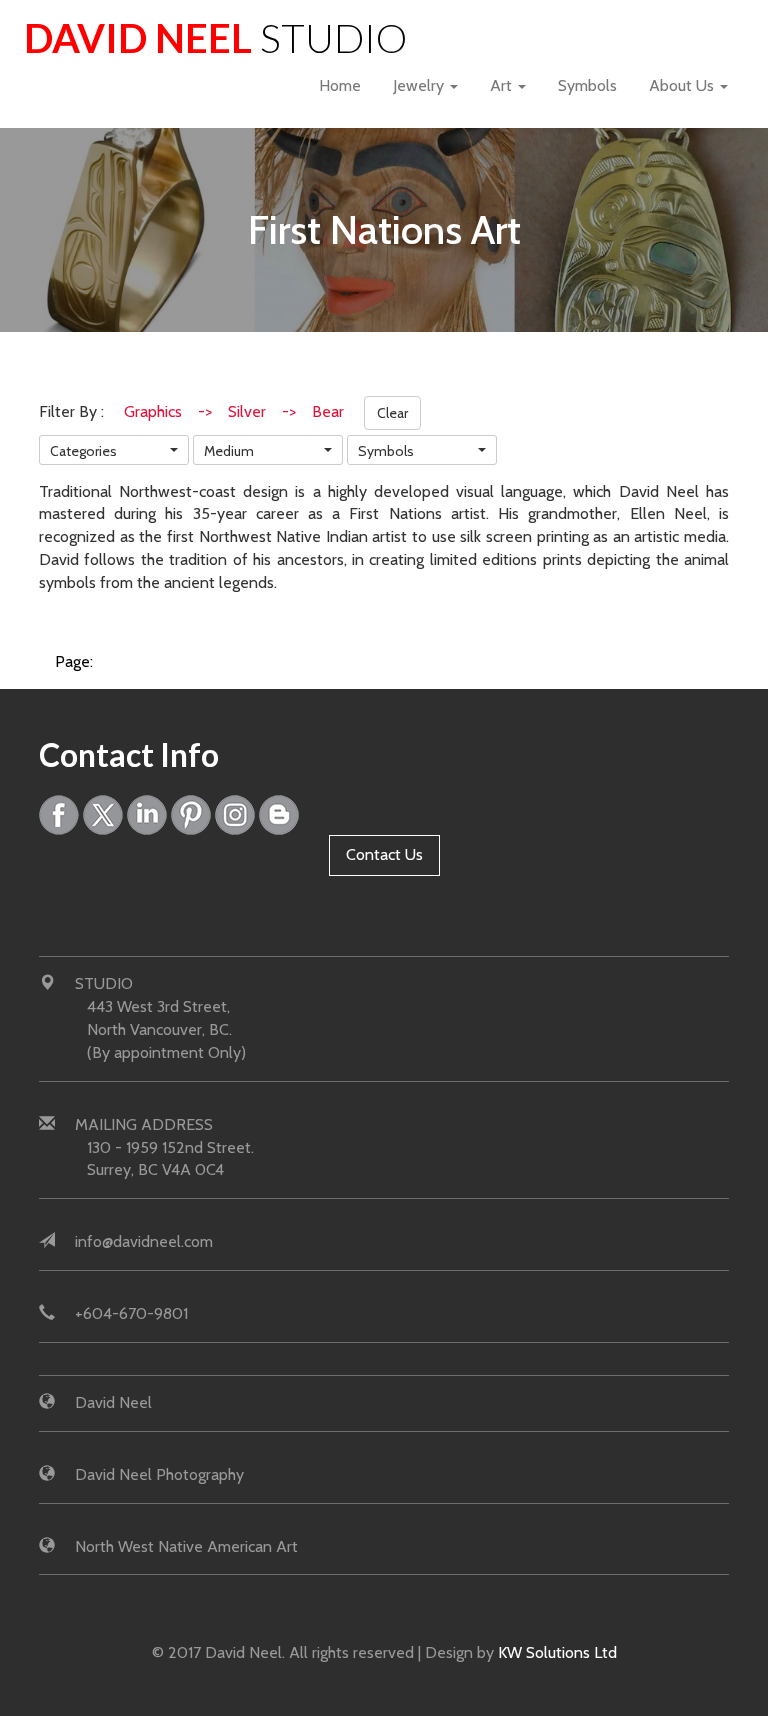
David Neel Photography (159, 1474)
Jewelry (420, 85)
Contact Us (384, 854)
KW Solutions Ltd (557, 1652)
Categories (83, 451)
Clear (392, 413)
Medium (229, 451)
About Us (683, 85)
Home (340, 85)
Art (503, 85)
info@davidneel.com (144, 1241)
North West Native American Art (186, 1546)
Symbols (587, 85)
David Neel (215, 37)
